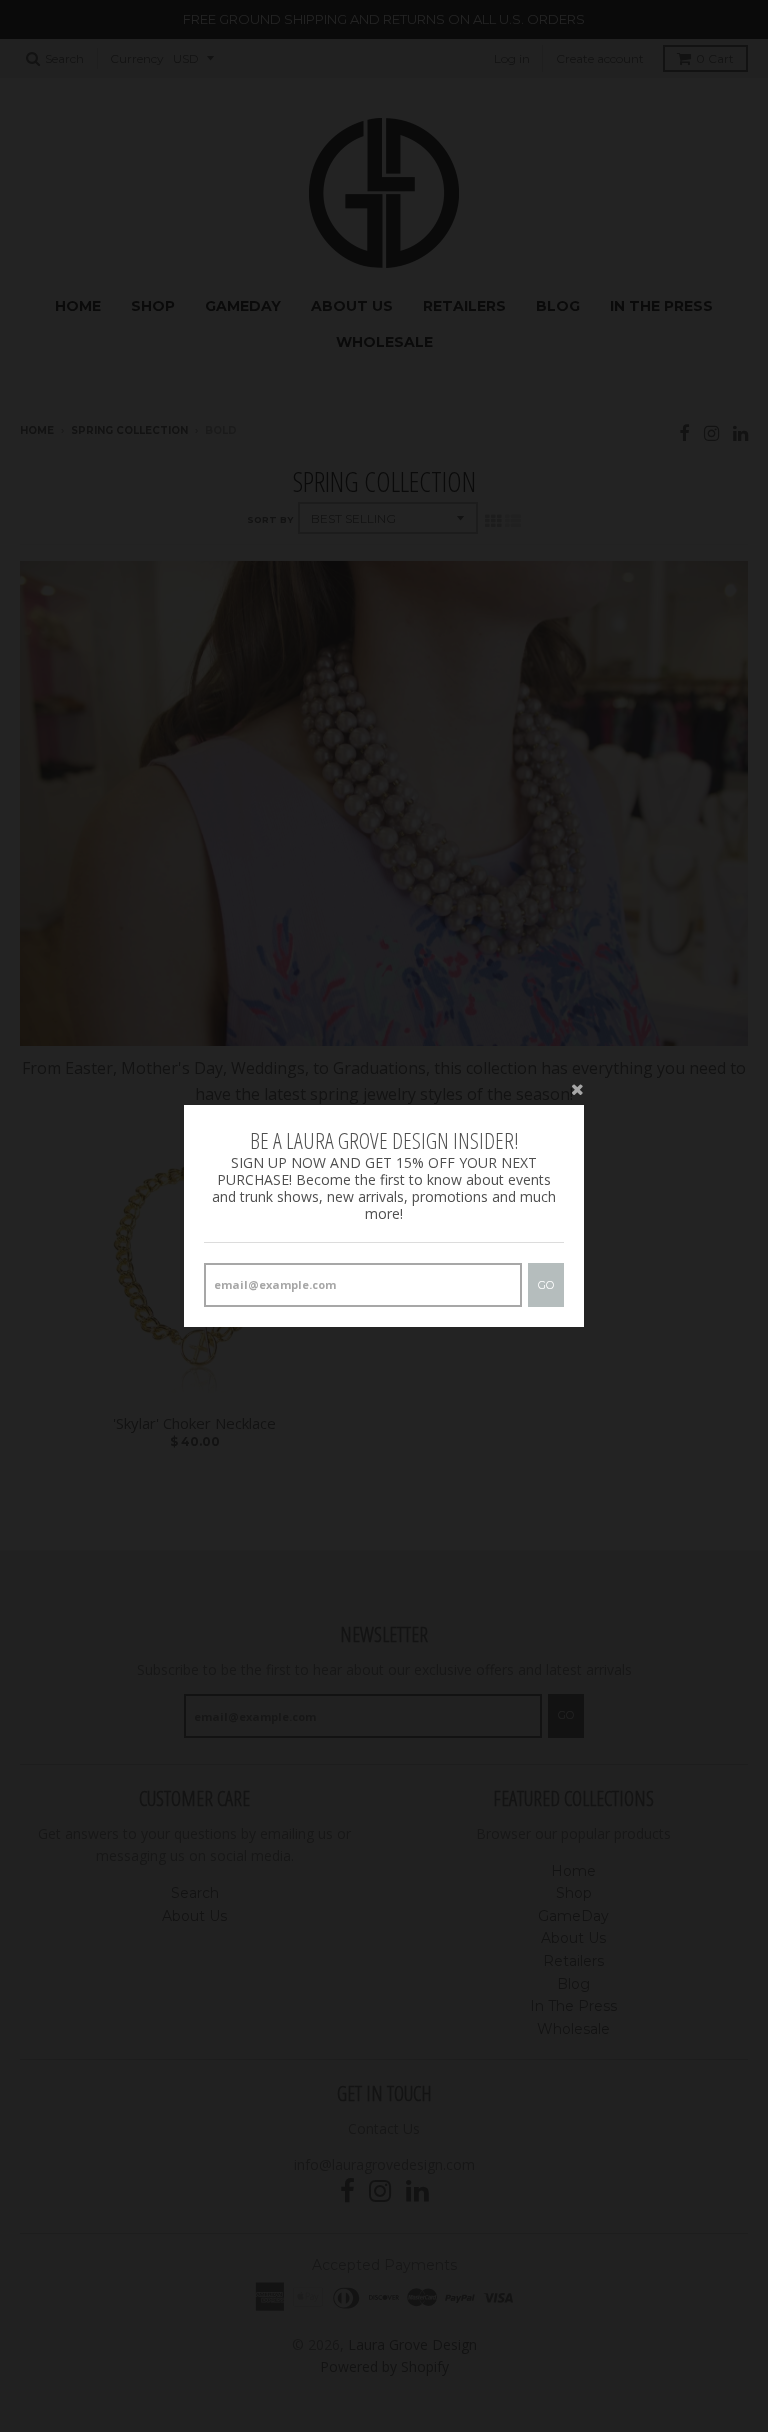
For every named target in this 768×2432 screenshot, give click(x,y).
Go (546, 1285)
